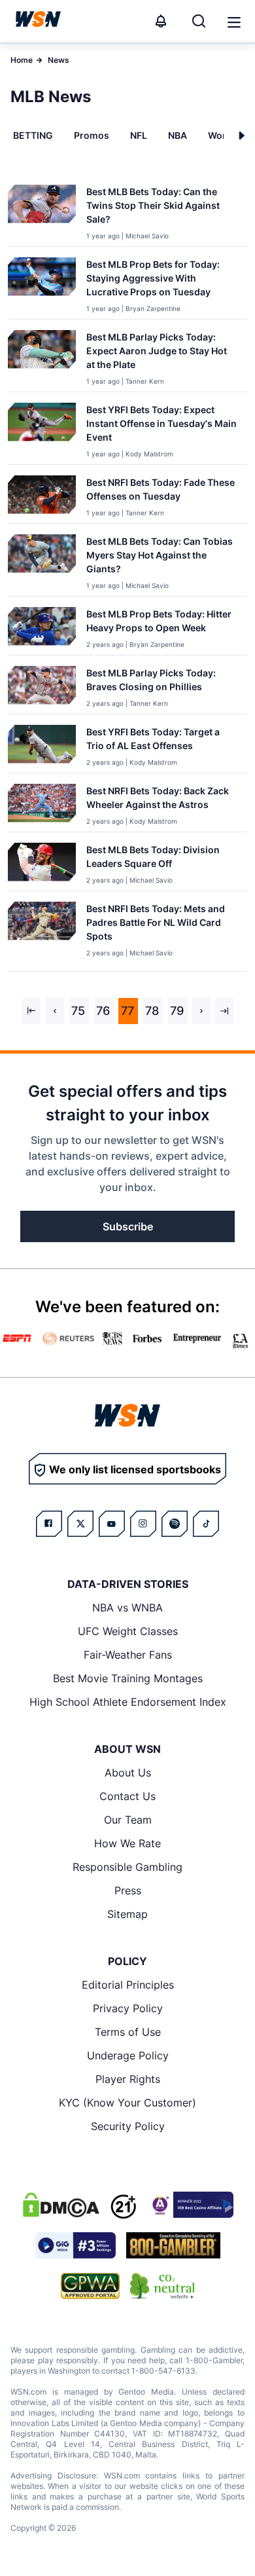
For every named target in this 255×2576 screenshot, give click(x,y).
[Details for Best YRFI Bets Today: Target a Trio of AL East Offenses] (42, 746)
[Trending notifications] (161, 21)
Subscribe (128, 1226)
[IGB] (190, 2205)
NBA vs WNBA (127, 1608)
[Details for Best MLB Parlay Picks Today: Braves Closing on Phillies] (42, 687)
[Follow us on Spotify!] (175, 1524)
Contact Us (127, 1796)
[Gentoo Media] (76, 2245)
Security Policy (128, 2126)
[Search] (199, 21)
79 (177, 1011)
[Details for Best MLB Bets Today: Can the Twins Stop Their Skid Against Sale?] (42, 213)
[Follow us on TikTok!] (206, 1524)
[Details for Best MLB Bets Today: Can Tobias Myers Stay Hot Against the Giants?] (42, 562)
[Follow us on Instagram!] (143, 1524)
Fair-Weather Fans (128, 1655)
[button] (234, 22)
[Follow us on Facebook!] (49, 1524)
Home (22, 60)
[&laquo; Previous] (31, 1011)
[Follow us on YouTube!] (112, 1524)
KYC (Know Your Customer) (127, 2103)
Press (128, 1890)
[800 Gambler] (173, 2245)
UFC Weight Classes (128, 1631)
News (59, 60)
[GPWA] (91, 2286)
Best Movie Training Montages (128, 1678)
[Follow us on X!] (80, 1524)
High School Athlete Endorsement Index (128, 1702)
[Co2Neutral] (162, 2286)
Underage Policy (128, 2055)
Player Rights (128, 2079)
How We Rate (127, 1843)
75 (78, 1011)
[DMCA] (61, 2205)
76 (103, 1011)
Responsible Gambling (127, 1867)
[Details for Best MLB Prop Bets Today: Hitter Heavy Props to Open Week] (42, 628)
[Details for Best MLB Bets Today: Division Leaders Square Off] (42, 864)
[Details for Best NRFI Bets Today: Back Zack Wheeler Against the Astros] (42, 805)
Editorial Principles (128, 1985)
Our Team (128, 1820)
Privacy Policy (128, 2008)
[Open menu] (233, 21)
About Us (128, 1773)
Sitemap (127, 1914)
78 (152, 1011)
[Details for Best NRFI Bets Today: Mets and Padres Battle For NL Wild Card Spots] (42, 934)
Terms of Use (128, 2032)
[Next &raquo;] (201, 1011)
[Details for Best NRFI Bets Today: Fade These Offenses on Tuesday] (42, 497)
